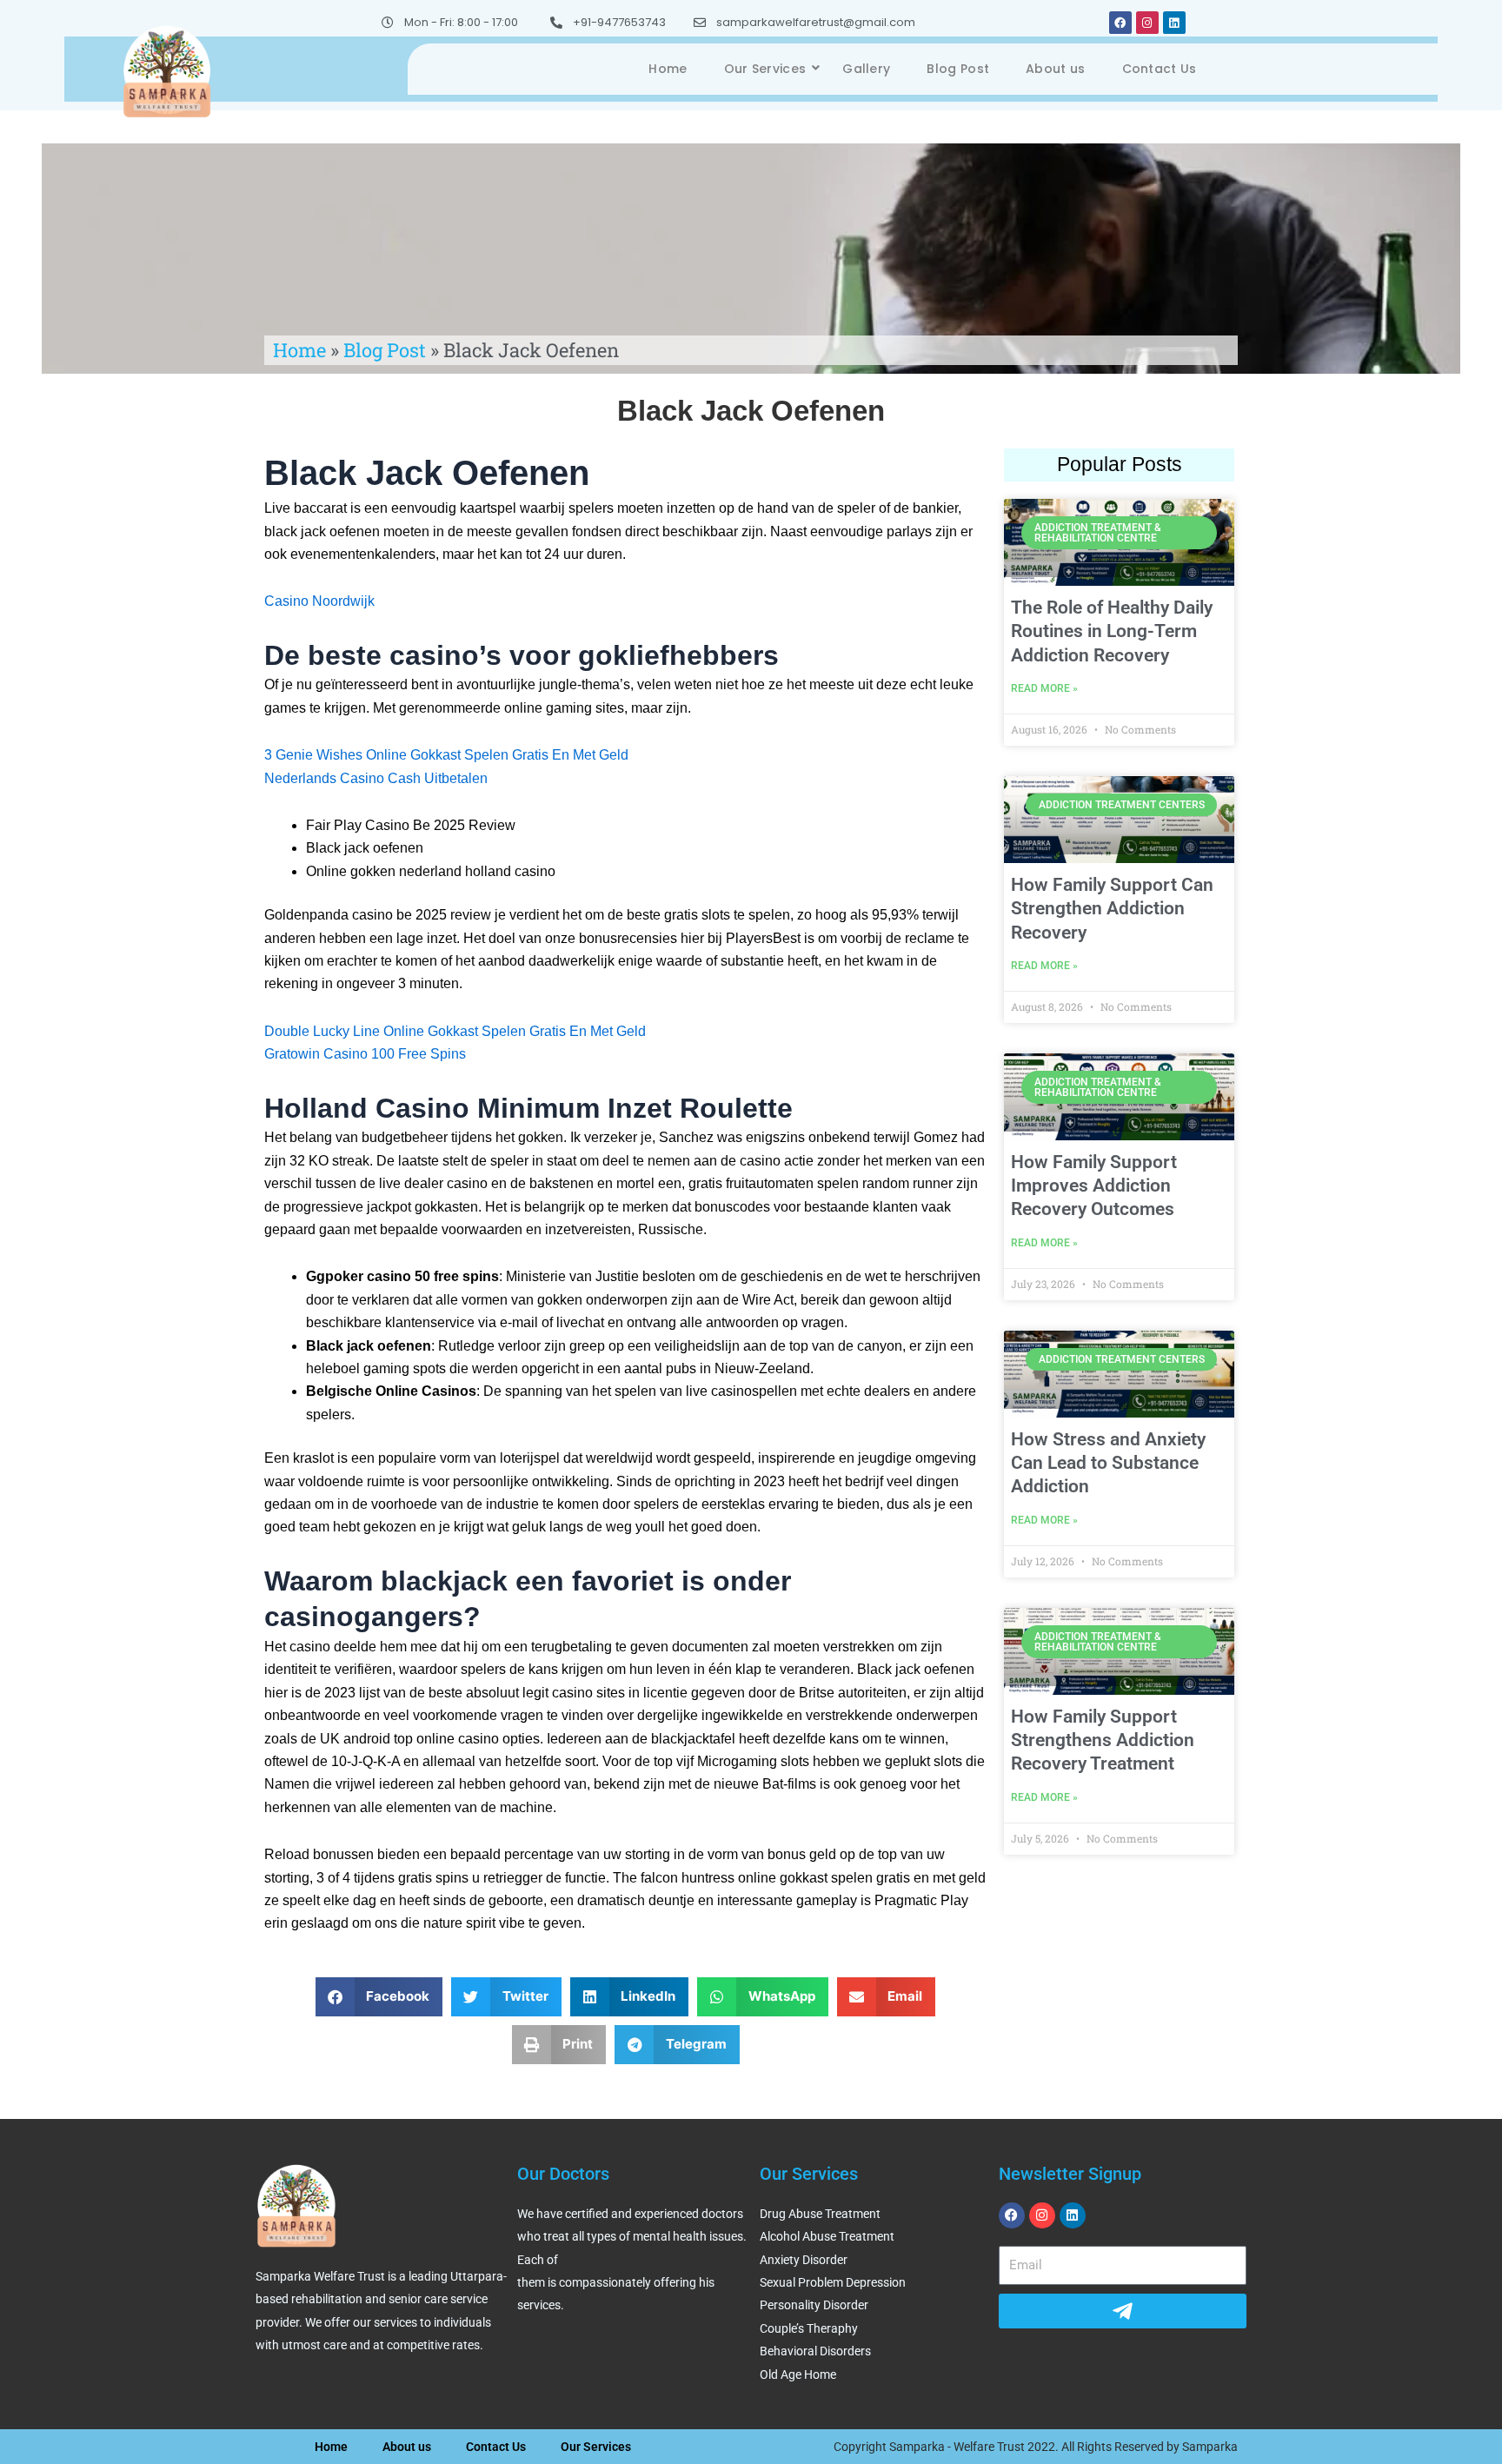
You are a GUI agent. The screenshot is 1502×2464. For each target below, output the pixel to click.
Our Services (765, 69)
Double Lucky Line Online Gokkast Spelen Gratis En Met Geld (455, 1031)
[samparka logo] (167, 70)
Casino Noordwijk (319, 601)
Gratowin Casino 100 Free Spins (365, 1054)
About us (1055, 69)
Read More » (1044, 688)
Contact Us (1160, 69)
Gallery (866, 69)
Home (668, 69)
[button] (379, 1997)
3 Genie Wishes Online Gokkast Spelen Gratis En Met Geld (446, 755)
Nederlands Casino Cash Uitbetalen (376, 778)
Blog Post (958, 69)
